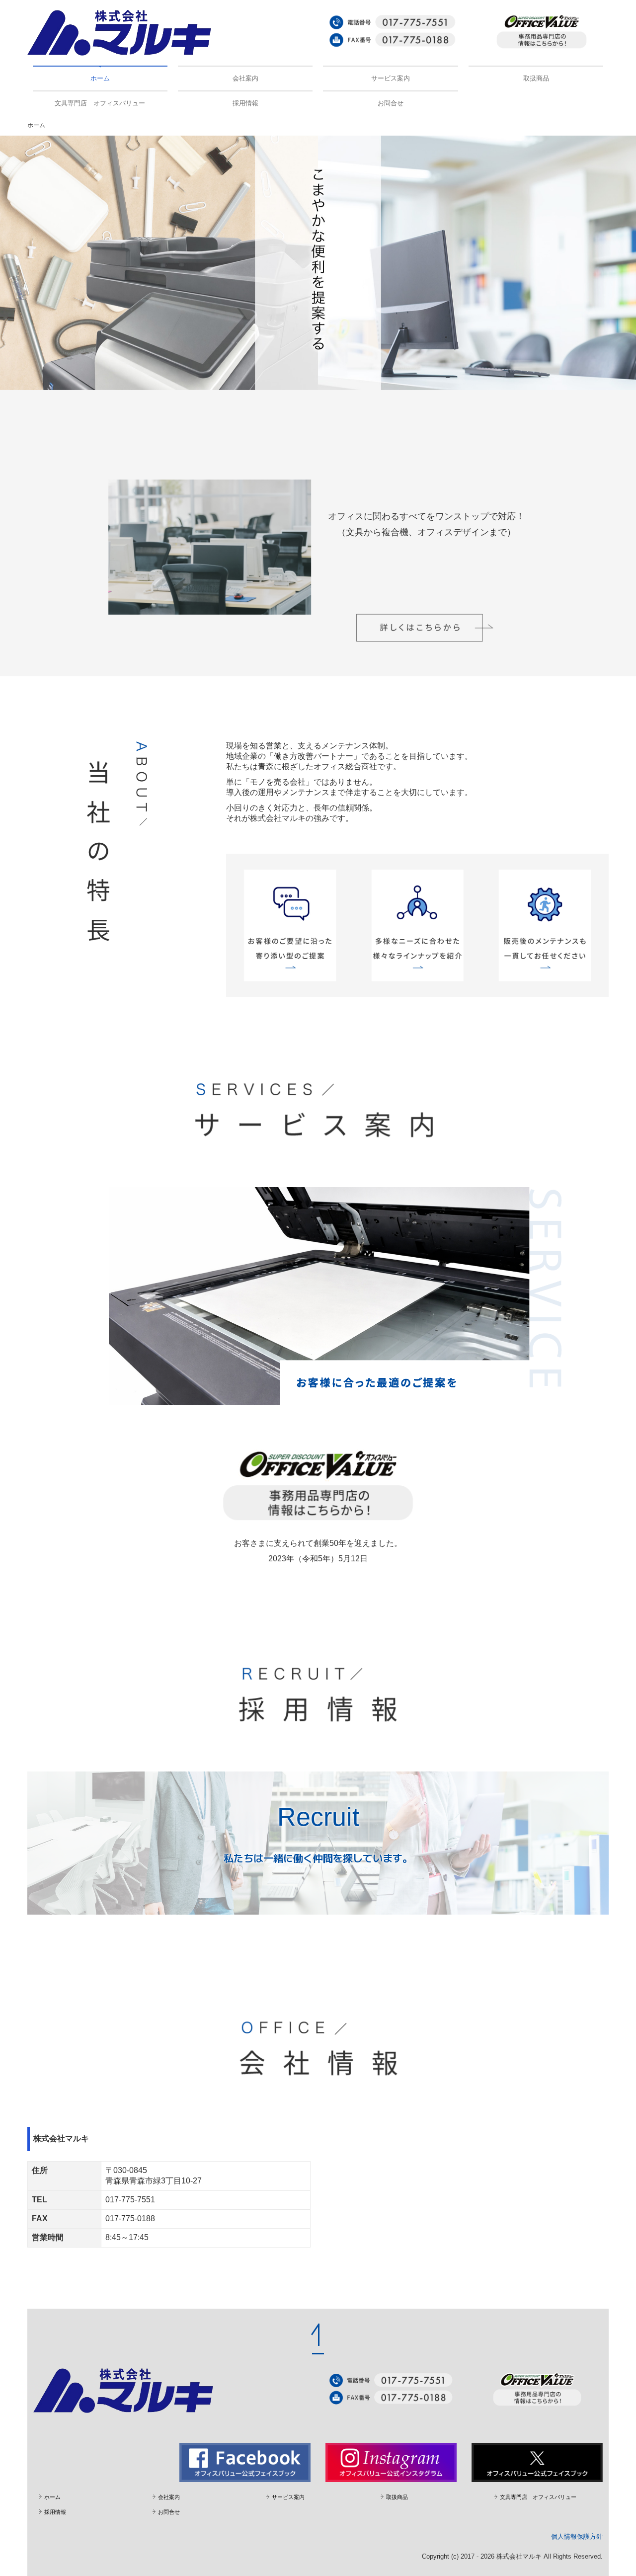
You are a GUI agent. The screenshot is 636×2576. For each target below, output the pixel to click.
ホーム (100, 78)
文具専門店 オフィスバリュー (100, 103)
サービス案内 (391, 78)
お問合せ (391, 103)
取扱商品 (536, 78)
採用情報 (245, 103)
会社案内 (245, 78)
